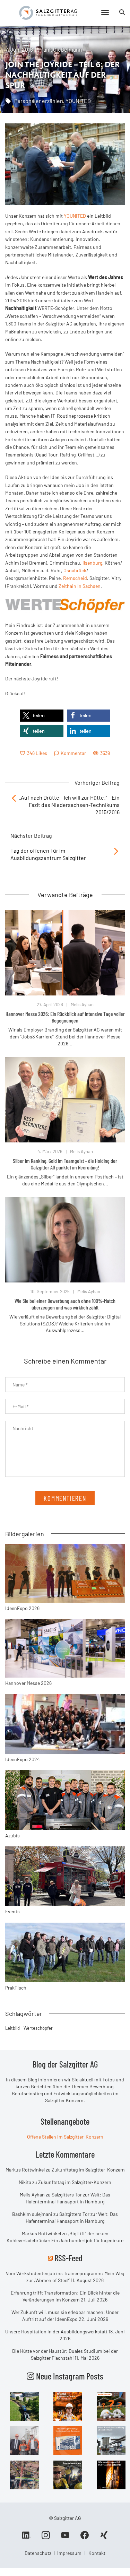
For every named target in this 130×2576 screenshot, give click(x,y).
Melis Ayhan (82, 1004)
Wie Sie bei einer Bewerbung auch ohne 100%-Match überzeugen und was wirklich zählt (65, 1304)
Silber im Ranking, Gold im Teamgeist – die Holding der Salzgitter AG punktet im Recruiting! (65, 1164)
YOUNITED (78, 101)
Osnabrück (75, 570)
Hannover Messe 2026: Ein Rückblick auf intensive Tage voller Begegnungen (65, 1017)
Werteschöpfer (38, 2028)
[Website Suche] (122, 12)
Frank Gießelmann (60, 49)
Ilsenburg (92, 563)
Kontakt (97, 2553)
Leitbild (12, 2028)
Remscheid (75, 578)
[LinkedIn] (26, 2538)
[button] (42, 716)
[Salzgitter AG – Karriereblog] (48, 12)
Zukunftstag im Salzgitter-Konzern (88, 2170)
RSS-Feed (68, 2258)
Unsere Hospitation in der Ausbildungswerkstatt (56, 2331)
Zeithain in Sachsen (80, 586)
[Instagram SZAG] (24, 2406)
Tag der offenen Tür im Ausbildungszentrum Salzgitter (48, 854)
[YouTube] (65, 2538)
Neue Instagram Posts (69, 2376)
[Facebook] (85, 2538)
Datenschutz (38, 2553)
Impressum (69, 2553)
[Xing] (104, 2538)
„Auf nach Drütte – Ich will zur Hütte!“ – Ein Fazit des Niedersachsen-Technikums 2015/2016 (70, 805)
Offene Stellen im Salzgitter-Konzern (65, 2137)
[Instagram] (46, 2538)
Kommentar (73, 753)
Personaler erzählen (39, 101)
